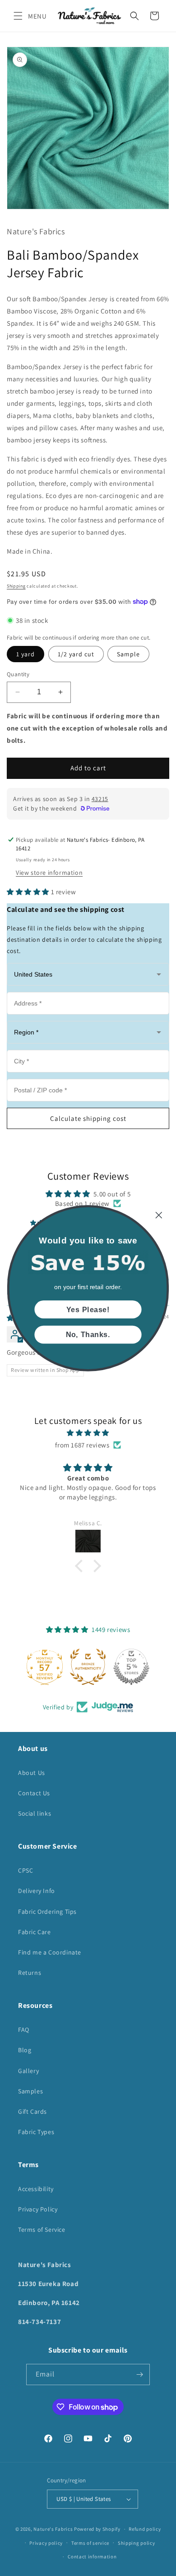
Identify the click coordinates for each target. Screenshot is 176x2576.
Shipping (16, 586)
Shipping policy (137, 2543)
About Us (32, 1773)
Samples (30, 2091)
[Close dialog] (159, 1215)
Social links (35, 1813)
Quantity (18, 674)
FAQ (24, 2030)
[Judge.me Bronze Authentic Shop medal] (88, 1667)
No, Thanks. (88, 1334)
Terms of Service (42, 2230)
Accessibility (36, 2189)
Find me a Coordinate (50, 1952)
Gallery (28, 2071)
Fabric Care (35, 1932)
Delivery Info (37, 1891)
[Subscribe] (139, 2374)
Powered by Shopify (97, 2529)
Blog (25, 2050)
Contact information (92, 2557)
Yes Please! (88, 1309)
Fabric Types (36, 2132)
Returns (30, 1973)
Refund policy (145, 2529)
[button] (18, 16)
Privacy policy (46, 2543)
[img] (88, 1433)
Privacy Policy (38, 2209)
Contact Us (34, 1793)
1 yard (25, 654)
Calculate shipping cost (88, 1118)
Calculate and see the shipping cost (66, 909)
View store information (49, 873)
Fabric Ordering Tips (47, 1912)
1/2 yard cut (76, 654)
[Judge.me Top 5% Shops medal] (131, 1667)
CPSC (25, 1870)
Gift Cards (32, 2111)
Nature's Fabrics (53, 2529)
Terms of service (90, 2543)
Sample (128, 654)
